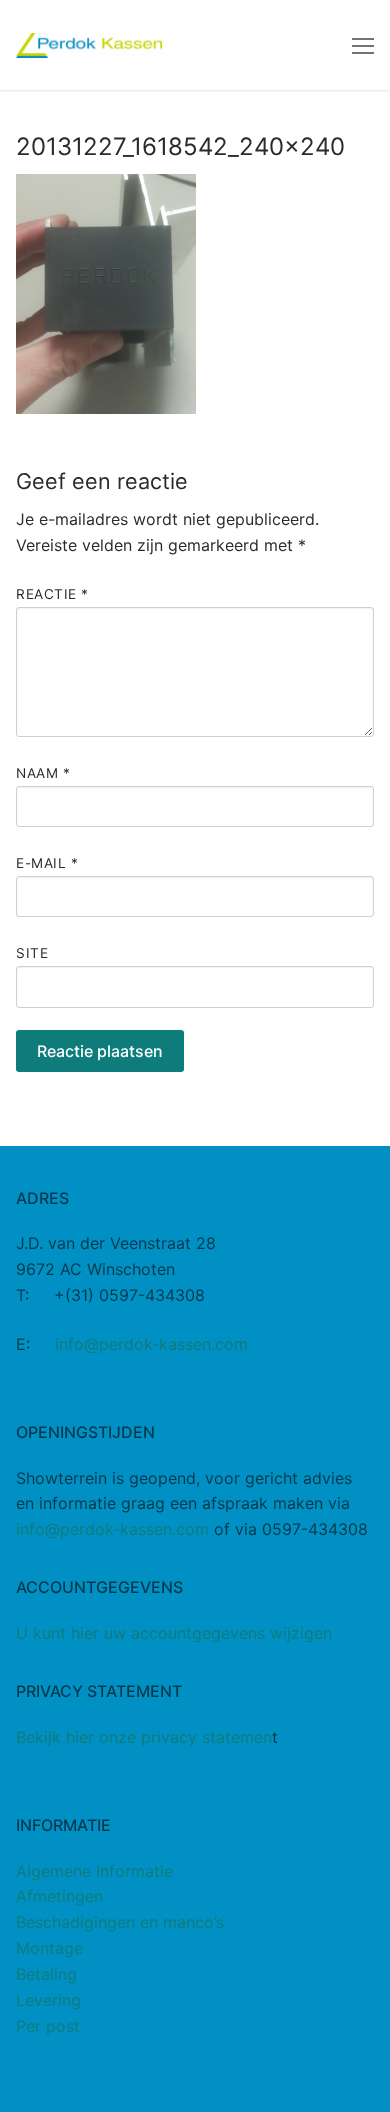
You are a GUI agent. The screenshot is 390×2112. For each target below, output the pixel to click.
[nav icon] (363, 45)
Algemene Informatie (94, 1871)
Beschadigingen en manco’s (120, 1922)
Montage (49, 1948)
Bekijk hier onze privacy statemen (144, 1737)
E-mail (47, 863)
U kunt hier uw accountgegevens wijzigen (174, 1633)
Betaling (46, 1974)
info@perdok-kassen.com (151, 1344)
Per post (48, 2026)
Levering (48, 2000)
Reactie (52, 594)
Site (32, 953)
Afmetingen (59, 1896)
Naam (43, 773)
